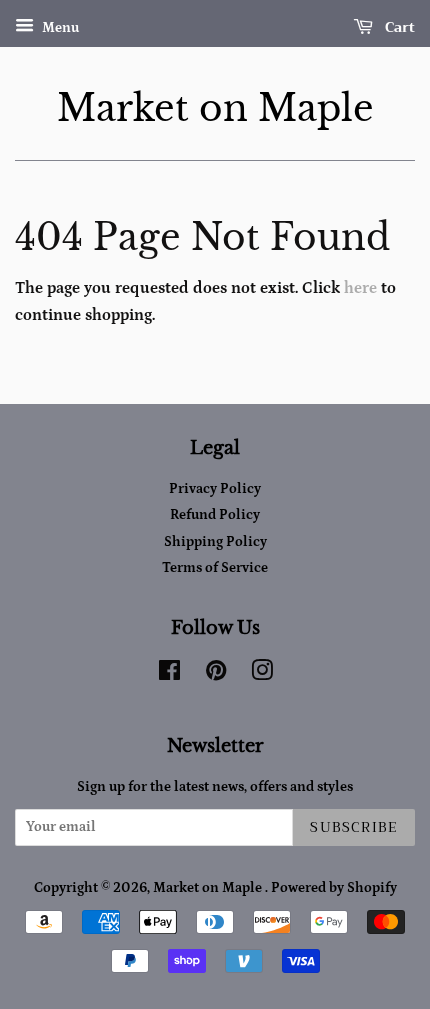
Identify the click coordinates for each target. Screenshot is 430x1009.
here (360, 288)
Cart (398, 27)
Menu (59, 28)
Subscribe (354, 827)
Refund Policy (215, 515)
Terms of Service (215, 568)
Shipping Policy (215, 542)
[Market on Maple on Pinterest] (216, 675)
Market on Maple (215, 108)
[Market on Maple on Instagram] (262, 675)
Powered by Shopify (334, 888)
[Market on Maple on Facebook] (169, 675)
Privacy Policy (215, 489)
